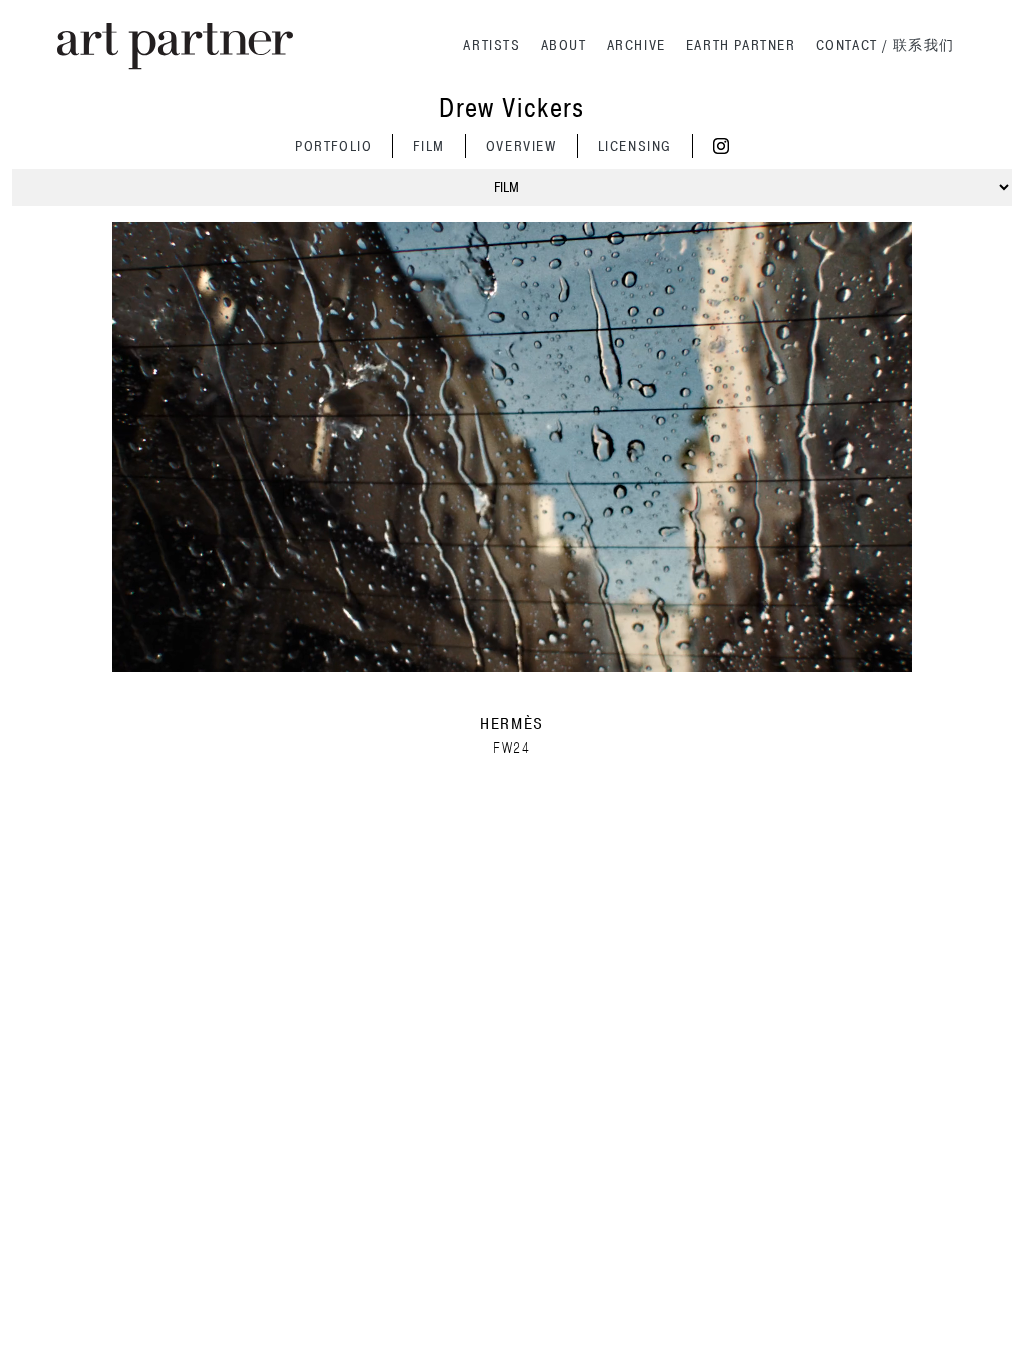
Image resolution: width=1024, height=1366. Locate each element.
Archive (636, 45)
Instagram (721, 146)
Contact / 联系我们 (885, 45)
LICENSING (635, 146)
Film (428, 146)
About (564, 45)
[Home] (175, 46)
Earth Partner (741, 45)
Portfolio (333, 146)
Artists (491, 45)
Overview (521, 146)
